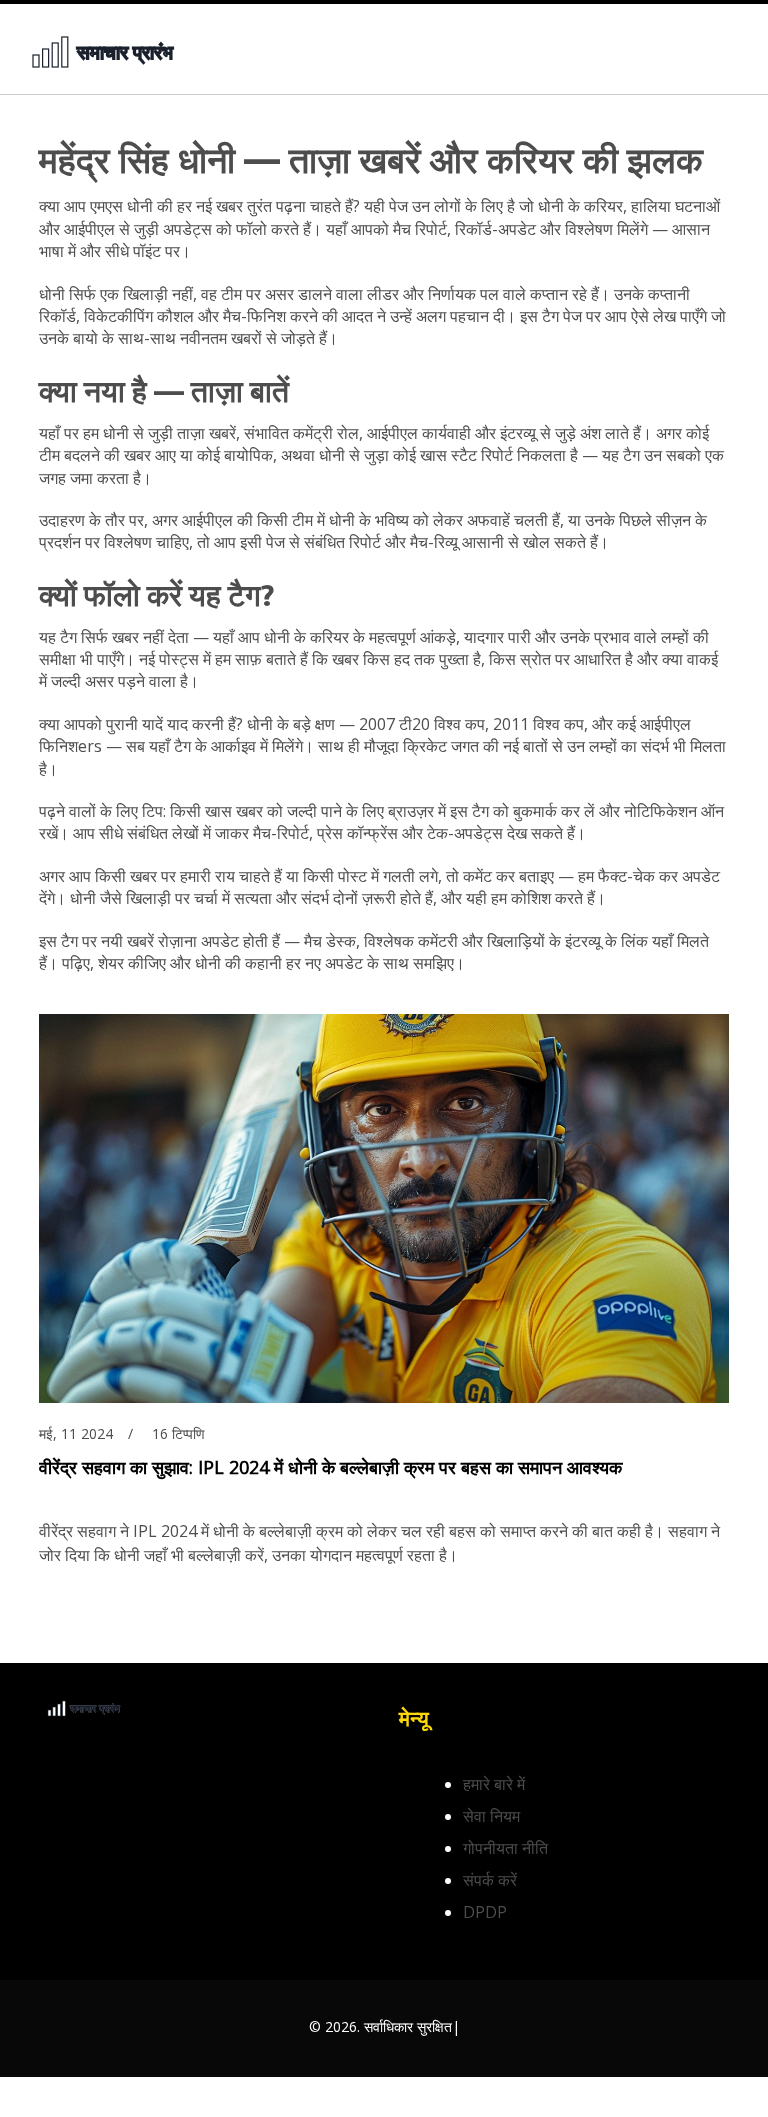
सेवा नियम (491, 1816)
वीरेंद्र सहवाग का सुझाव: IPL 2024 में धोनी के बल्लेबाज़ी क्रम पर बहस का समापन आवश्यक (330, 1467)
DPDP (485, 1912)
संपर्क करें (490, 1880)
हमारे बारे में (494, 1784)
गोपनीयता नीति (505, 1848)
